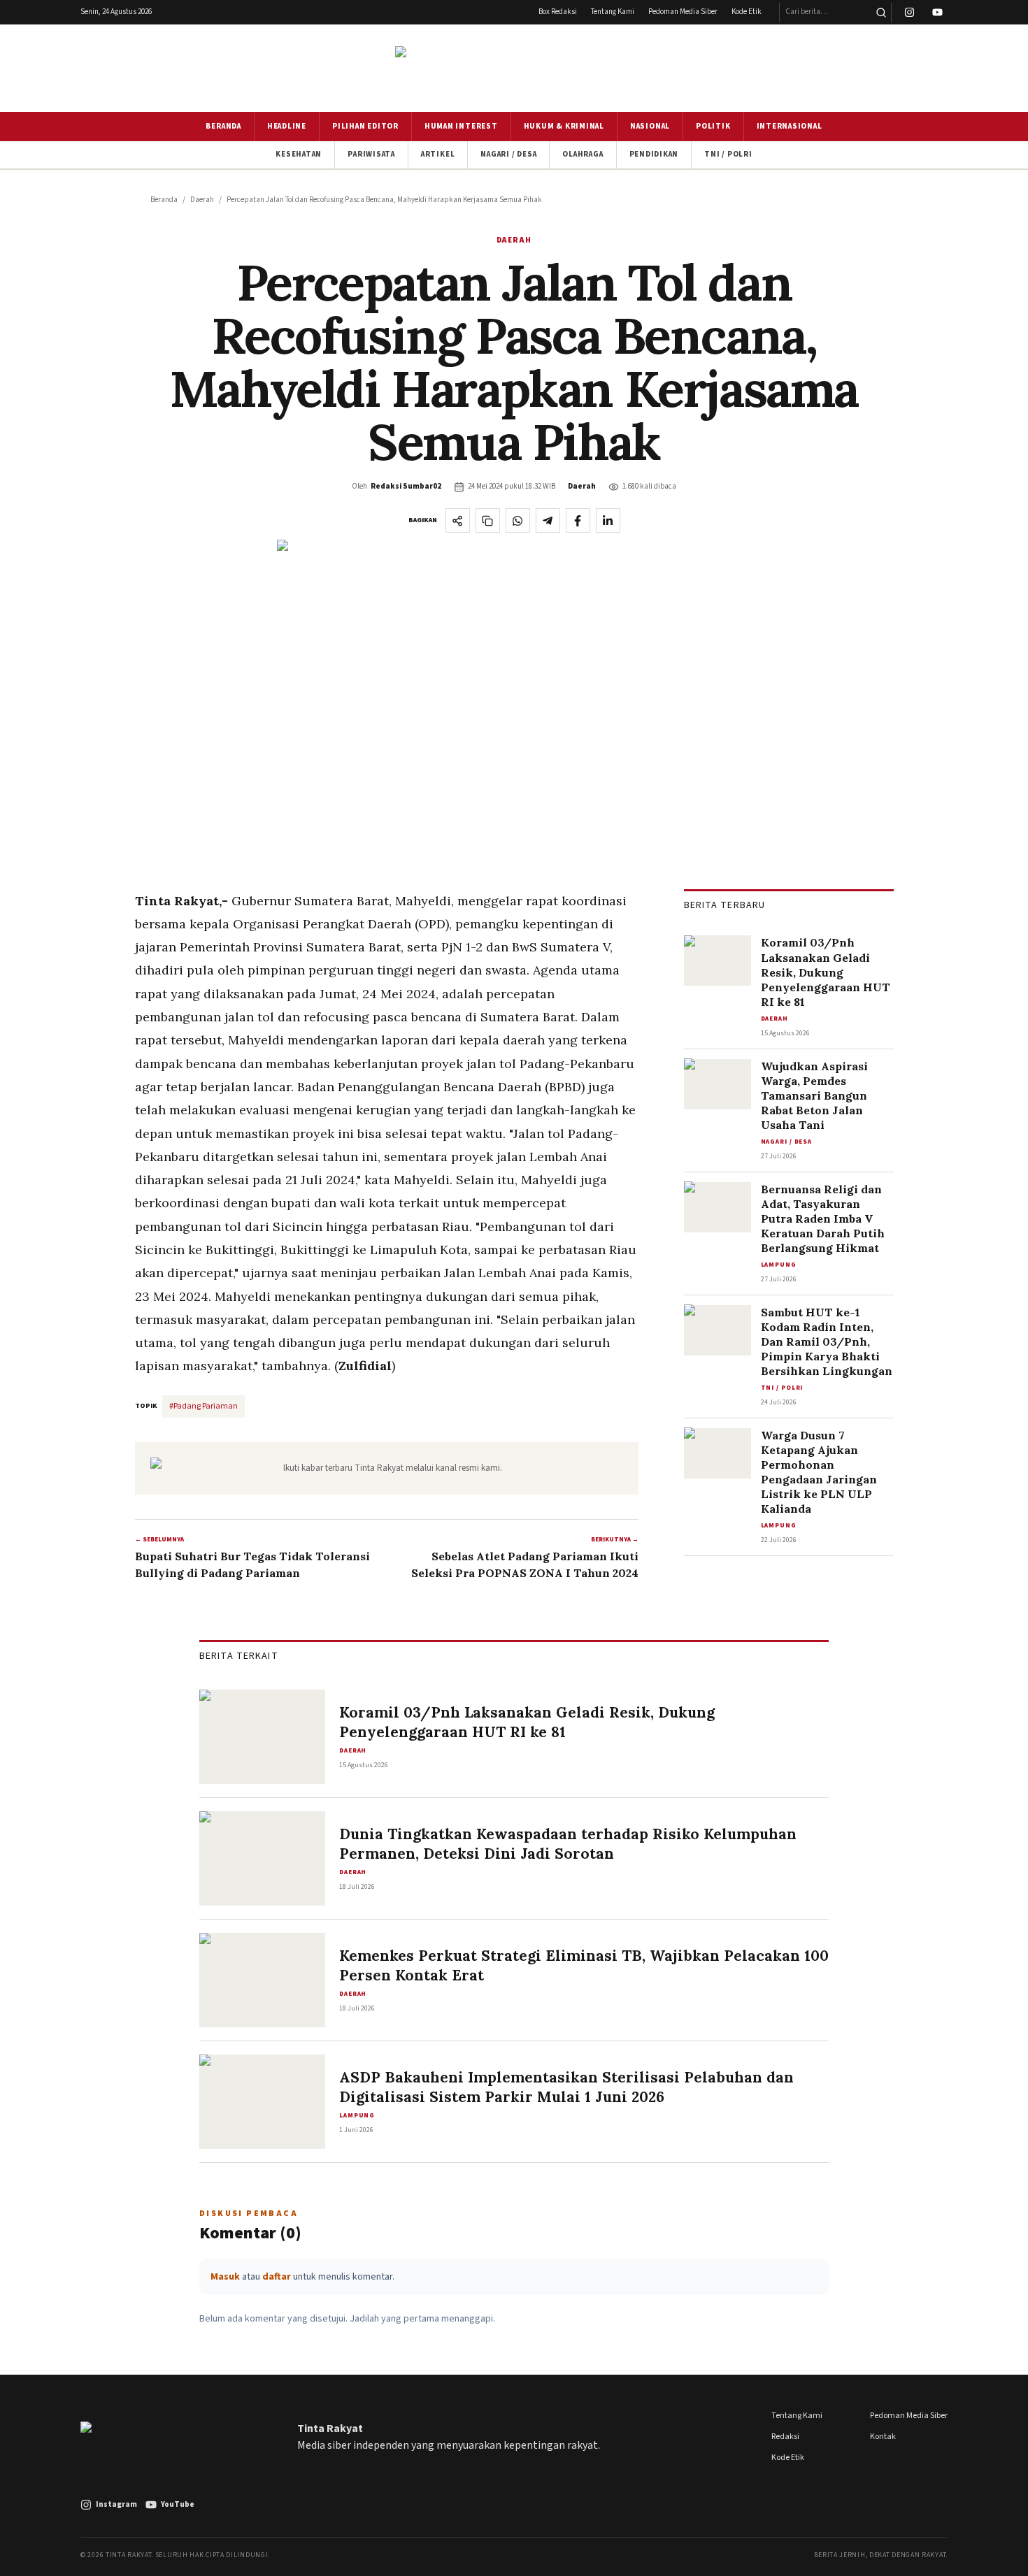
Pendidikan (654, 154)
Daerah (202, 200)
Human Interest (461, 126)
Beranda (223, 126)
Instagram (116, 2504)
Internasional (790, 126)
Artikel (438, 154)
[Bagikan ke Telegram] (548, 520)
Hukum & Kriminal (564, 126)
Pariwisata (371, 154)
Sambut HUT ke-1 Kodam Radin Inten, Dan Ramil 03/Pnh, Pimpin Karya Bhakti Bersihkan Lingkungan (827, 1341)
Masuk (225, 2277)
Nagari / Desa (508, 154)
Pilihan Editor (365, 126)
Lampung (779, 1264)
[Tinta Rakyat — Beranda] (514, 68)
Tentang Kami (613, 12)
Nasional (650, 126)
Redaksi (785, 2437)
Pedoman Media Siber (683, 12)
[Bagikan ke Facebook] (578, 520)
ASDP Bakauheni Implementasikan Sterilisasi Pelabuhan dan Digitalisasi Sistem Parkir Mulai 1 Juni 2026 (566, 2087)
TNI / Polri (728, 154)
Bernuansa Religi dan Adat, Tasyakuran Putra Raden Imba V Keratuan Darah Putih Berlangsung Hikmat (823, 1218)
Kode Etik (747, 12)
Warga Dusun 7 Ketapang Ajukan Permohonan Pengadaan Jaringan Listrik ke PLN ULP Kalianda (819, 1472)
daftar (277, 2277)
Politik (713, 126)
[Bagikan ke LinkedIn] (608, 520)
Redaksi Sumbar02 (406, 486)
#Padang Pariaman (204, 1406)
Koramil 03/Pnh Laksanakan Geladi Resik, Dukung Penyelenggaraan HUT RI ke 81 (826, 972)
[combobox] (825, 13)
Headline (287, 126)
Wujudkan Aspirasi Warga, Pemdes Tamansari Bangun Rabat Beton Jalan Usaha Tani (814, 1095)
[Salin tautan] (488, 520)
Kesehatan (299, 154)
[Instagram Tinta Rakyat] (909, 13)
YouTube (178, 2504)
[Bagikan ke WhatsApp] (518, 520)
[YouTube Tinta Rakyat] (937, 13)
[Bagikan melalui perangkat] (458, 520)
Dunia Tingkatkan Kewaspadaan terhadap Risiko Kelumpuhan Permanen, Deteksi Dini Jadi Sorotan (568, 1844)
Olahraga (583, 154)
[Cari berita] (881, 13)
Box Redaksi (558, 12)
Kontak (883, 2437)
